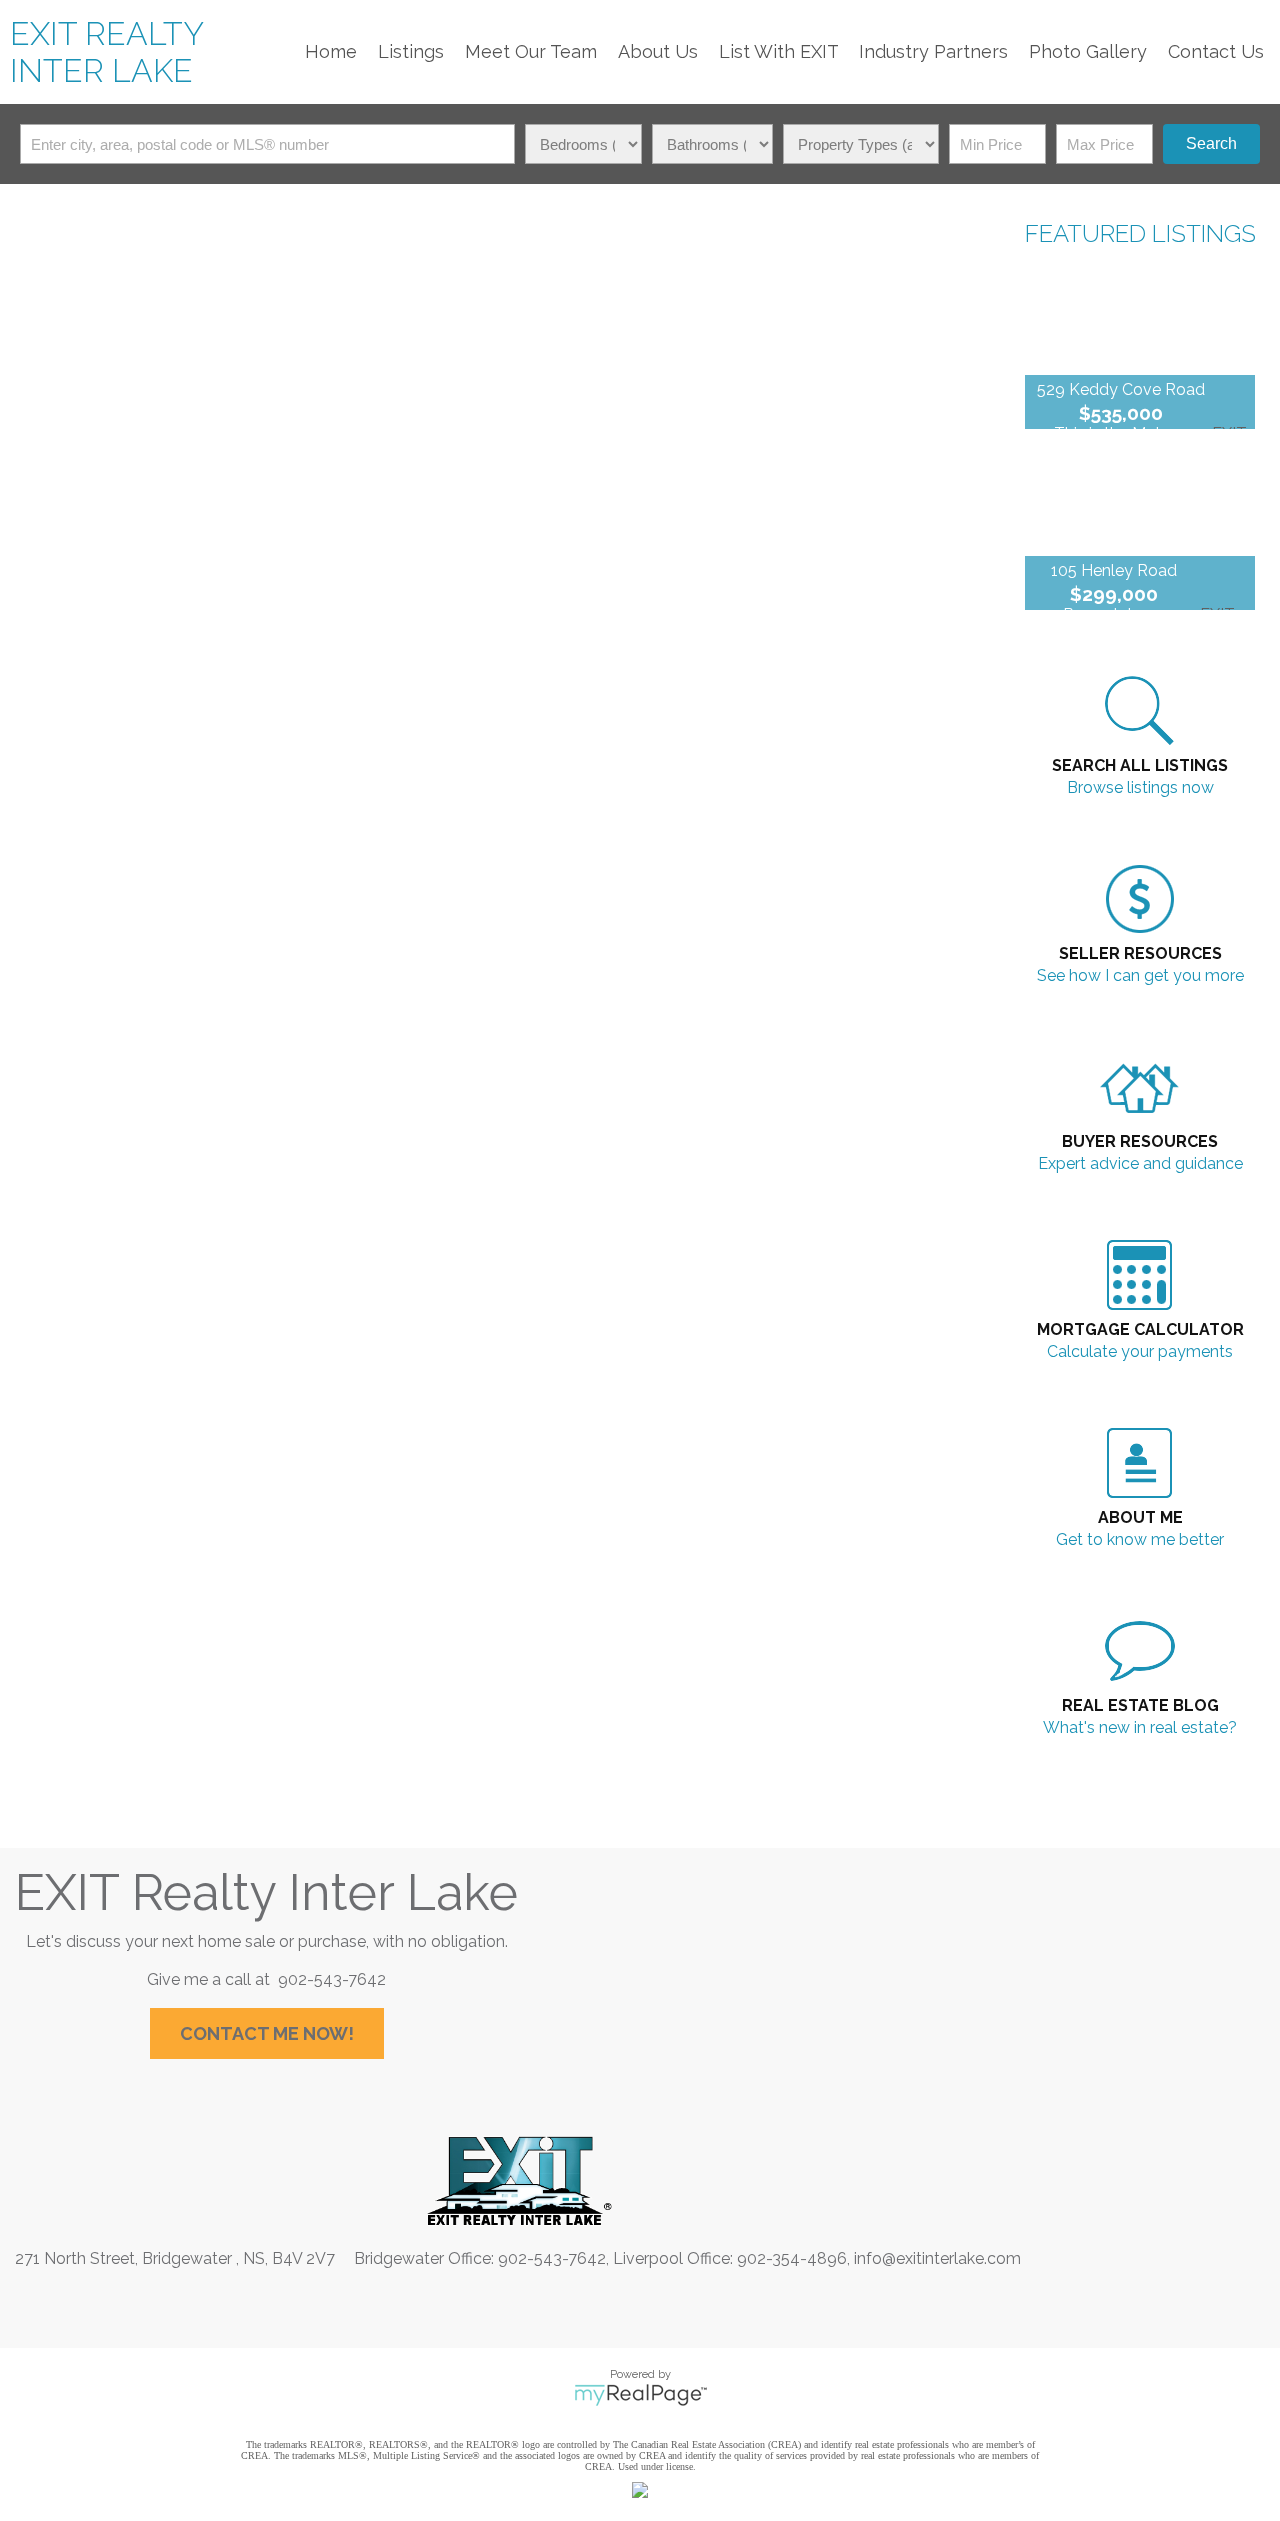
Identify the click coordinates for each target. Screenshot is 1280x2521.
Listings (411, 51)
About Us (658, 51)
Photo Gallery (1088, 51)
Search (1211, 143)
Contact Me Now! (267, 2033)
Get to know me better (1140, 1539)
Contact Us (1216, 51)
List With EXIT (779, 51)
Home (331, 51)
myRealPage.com (640, 2395)
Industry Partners (933, 51)
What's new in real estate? (1140, 1727)
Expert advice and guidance (1140, 1163)
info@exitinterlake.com (937, 2258)
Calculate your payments (1140, 1351)
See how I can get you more (1140, 975)
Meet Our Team (531, 51)
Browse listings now (1140, 787)
